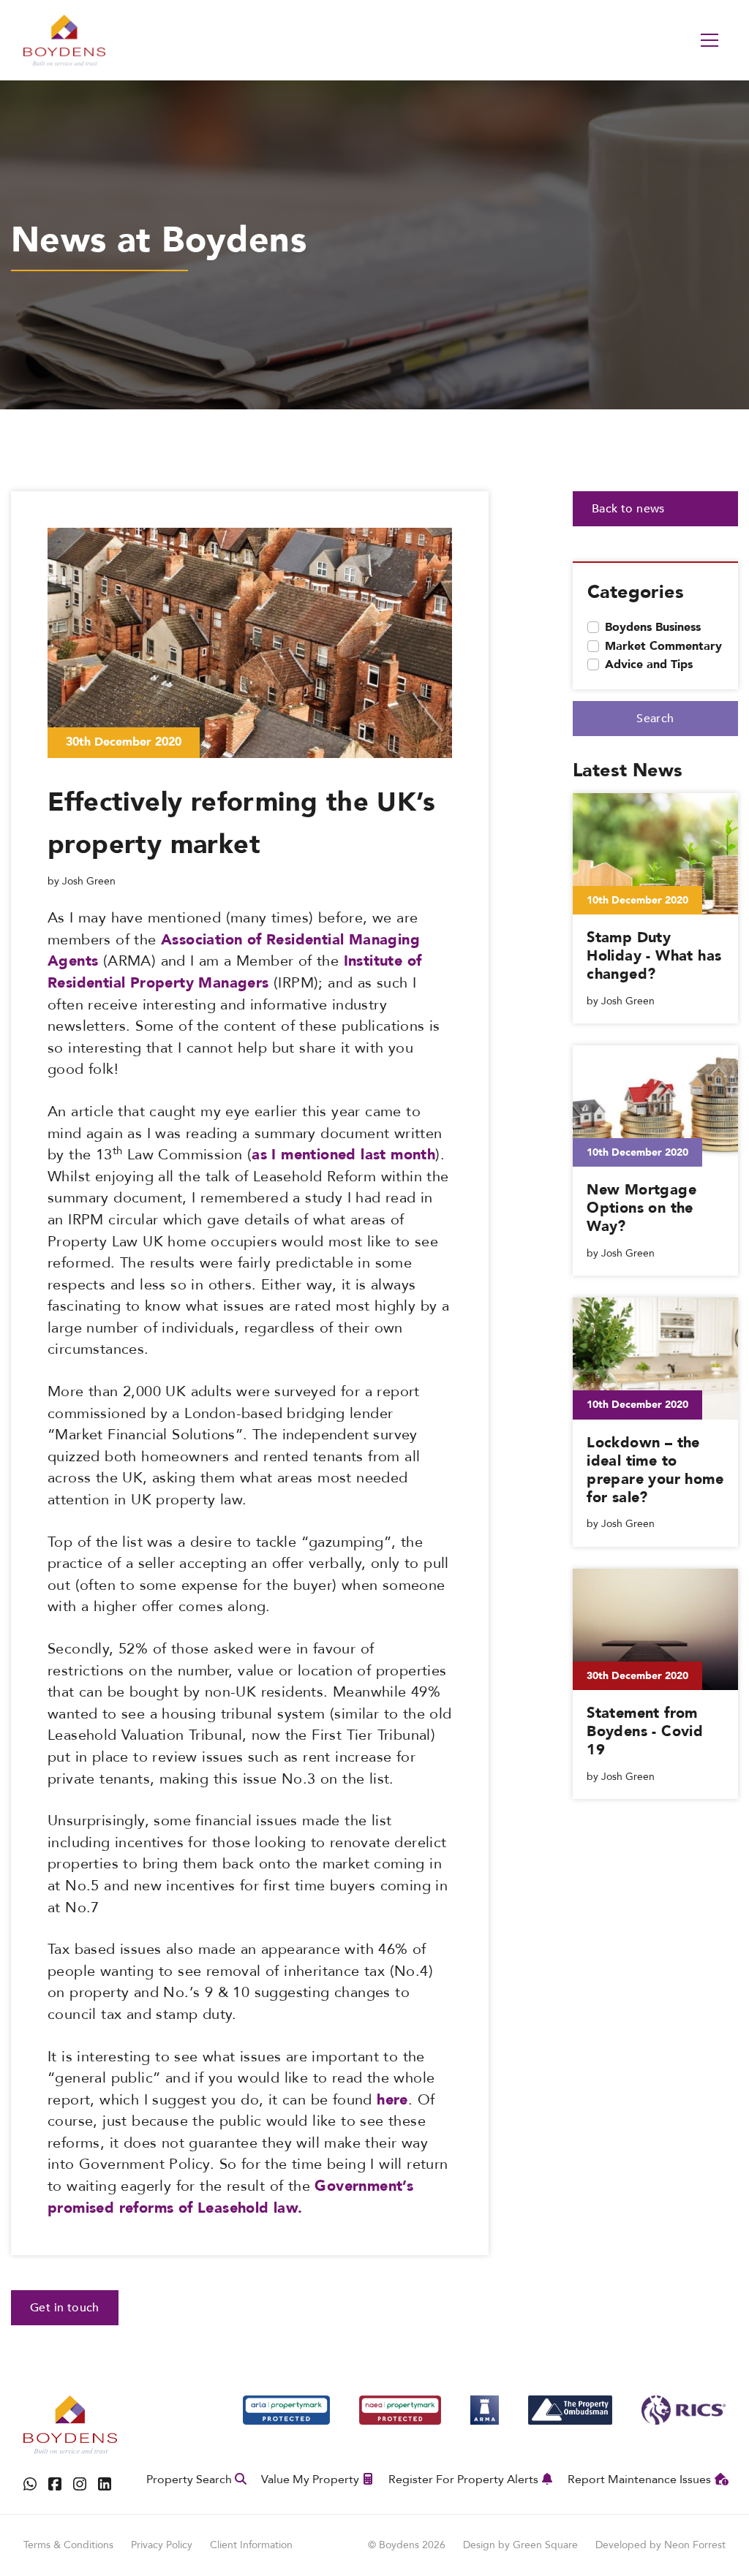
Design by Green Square (520, 2545)
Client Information (251, 2545)
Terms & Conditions (68, 2545)
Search (655, 719)
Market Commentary (663, 646)
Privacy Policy (162, 2545)
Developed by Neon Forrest (660, 2545)
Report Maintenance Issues (639, 2480)
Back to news (628, 509)
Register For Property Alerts (463, 2480)
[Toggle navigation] (710, 40)
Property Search (189, 2480)
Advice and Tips (649, 664)
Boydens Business (653, 627)
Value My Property (310, 2480)
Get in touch (65, 2308)
